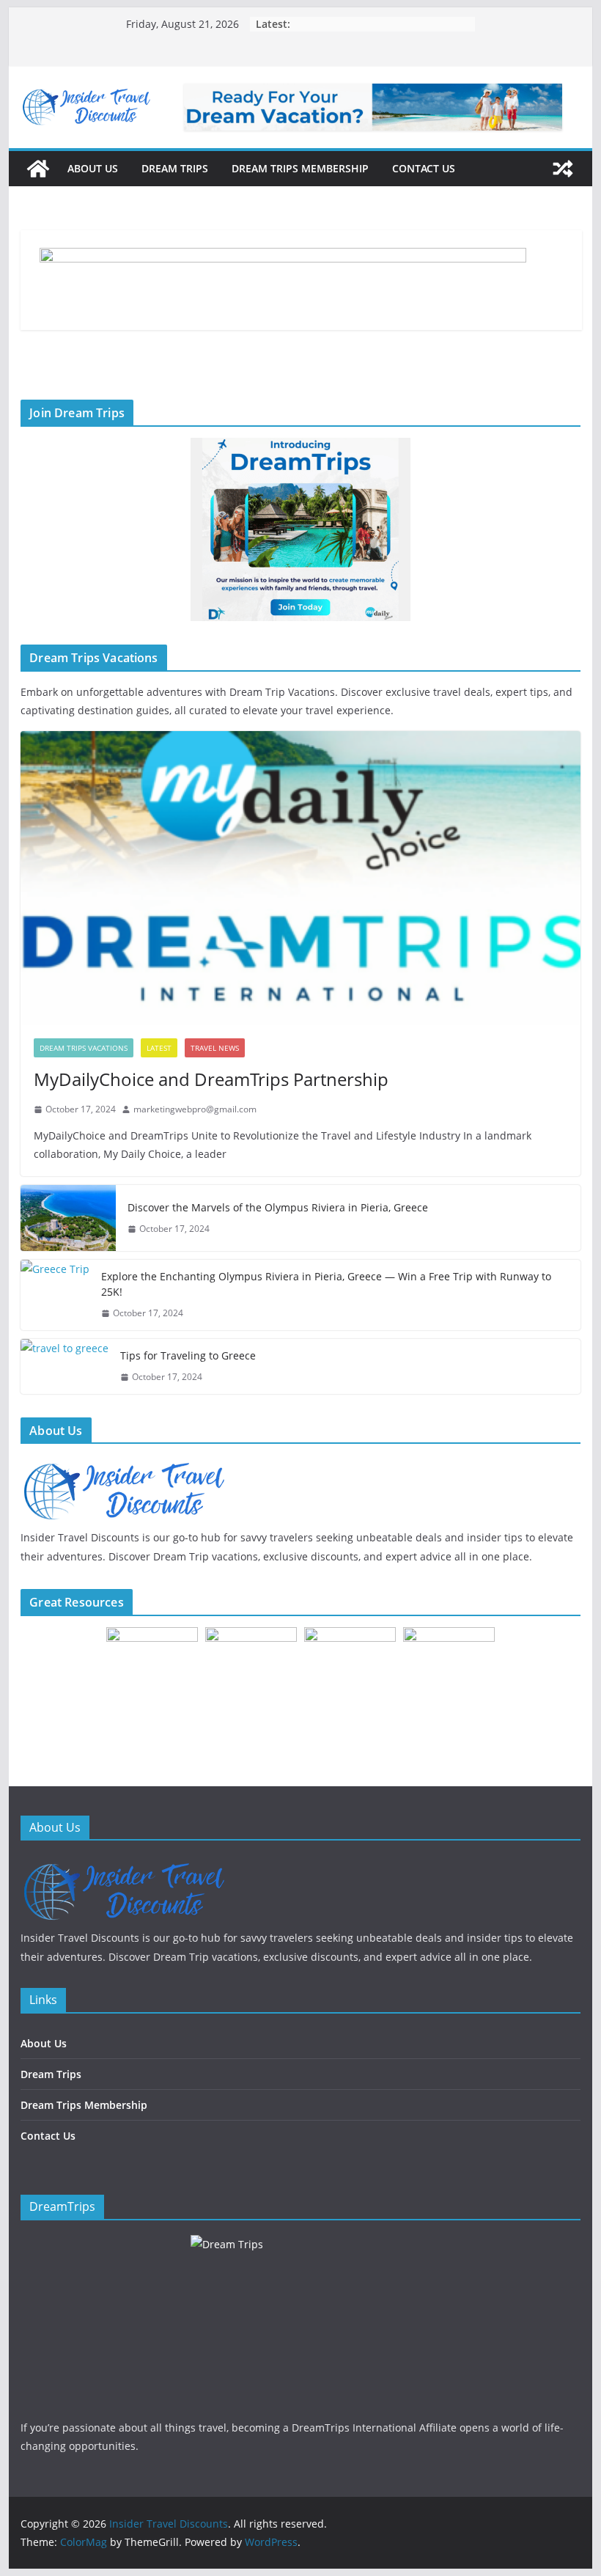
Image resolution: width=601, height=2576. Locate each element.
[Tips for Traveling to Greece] (64, 1366)
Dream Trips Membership (300, 168)
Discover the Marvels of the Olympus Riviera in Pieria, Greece (278, 1207)
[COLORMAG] (123, 1864)
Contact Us (424, 168)
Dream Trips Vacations (84, 1048)
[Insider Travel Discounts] (38, 169)
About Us (93, 168)
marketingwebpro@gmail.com (195, 1109)
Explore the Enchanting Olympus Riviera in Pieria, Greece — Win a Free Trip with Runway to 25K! (326, 1284)
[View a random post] (563, 169)
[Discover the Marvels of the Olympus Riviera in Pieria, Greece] (68, 1218)
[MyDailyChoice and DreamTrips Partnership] (300, 878)
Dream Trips (175, 168)
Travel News (215, 1048)
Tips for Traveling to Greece (188, 1355)
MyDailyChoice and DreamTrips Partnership (211, 1079)
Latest (159, 1048)
